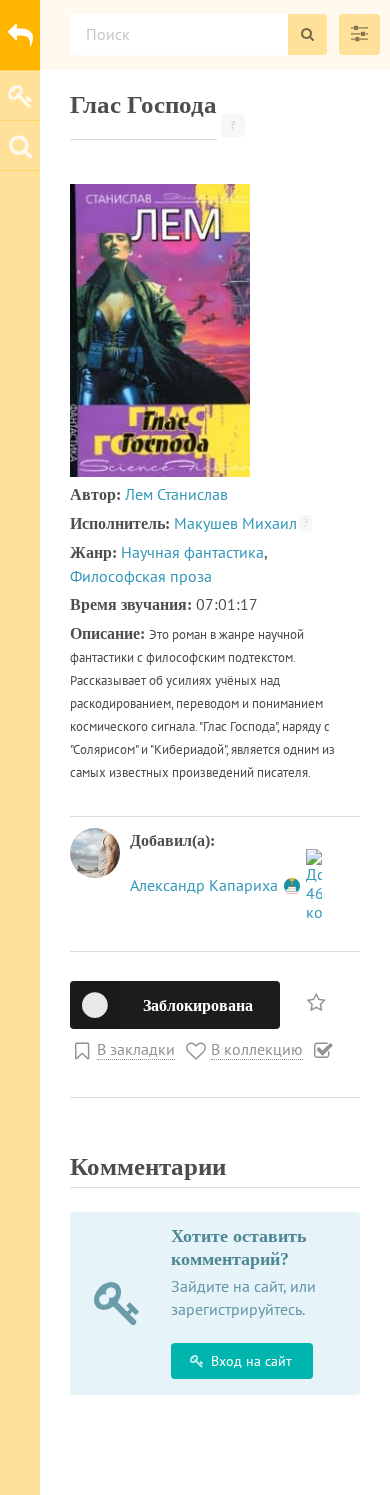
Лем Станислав (176, 494)
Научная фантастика (192, 552)
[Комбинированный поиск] (359, 34)
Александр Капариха (206, 885)
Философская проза (141, 576)
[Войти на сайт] (20, 95)
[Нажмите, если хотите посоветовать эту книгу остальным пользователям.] (318, 1001)
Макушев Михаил (241, 523)
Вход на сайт (251, 1361)
